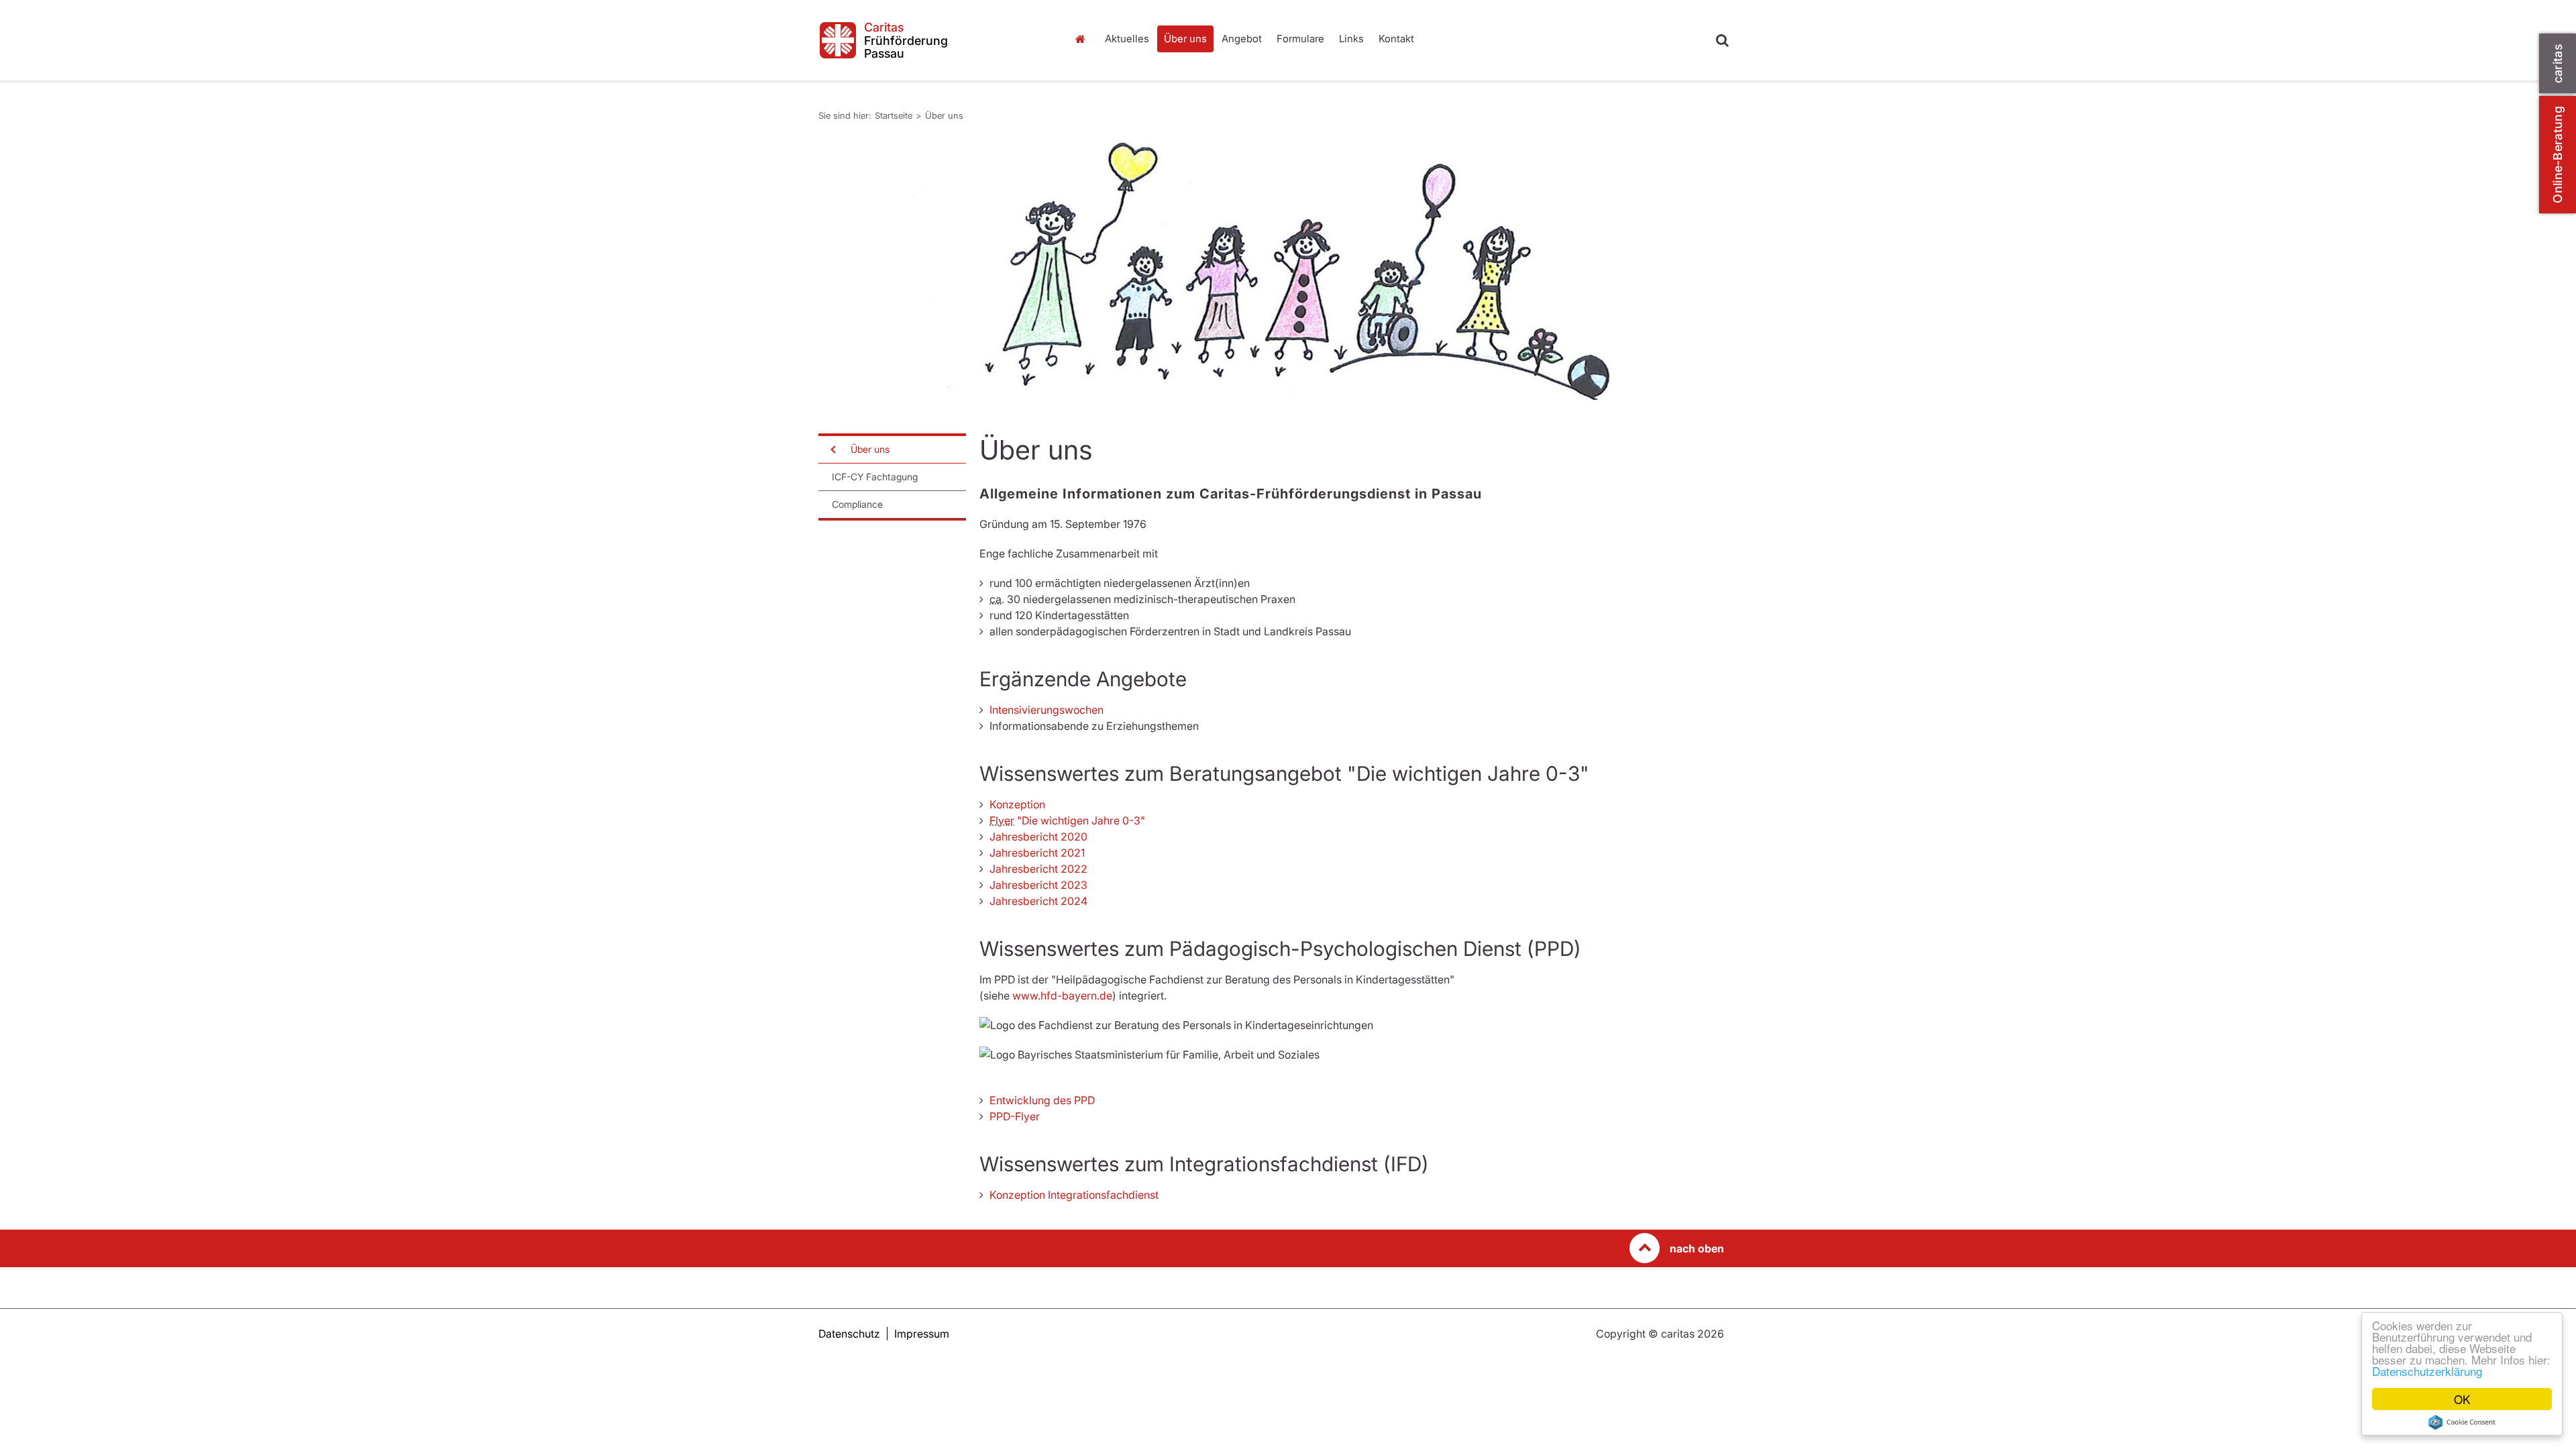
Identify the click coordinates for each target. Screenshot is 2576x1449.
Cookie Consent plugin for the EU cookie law (2462, 1422)
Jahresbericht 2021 (1037, 853)
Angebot (1242, 39)
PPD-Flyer (1015, 1116)
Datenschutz (849, 1334)
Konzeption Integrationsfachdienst (1074, 1195)
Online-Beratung (2558, 155)
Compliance (857, 504)
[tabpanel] (1271, 268)
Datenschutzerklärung (2427, 1371)
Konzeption (1017, 804)
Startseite (1083, 39)
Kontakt (1396, 39)
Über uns (1185, 39)
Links (1351, 39)
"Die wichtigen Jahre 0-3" (1067, 820)
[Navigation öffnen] (832, 449)
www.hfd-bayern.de (1062, 996)
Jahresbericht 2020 (1038, 837)
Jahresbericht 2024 (1038, 901)
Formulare (1300, 39)
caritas (2558, 63)
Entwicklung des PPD (1042, 1100)
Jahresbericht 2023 (1038, 885)
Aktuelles (1127, 39)
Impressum (922, 1334)
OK (2462, 1399)
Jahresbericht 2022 (1038, 869)
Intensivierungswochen (1046, 710)
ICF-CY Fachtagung (875, 477)
